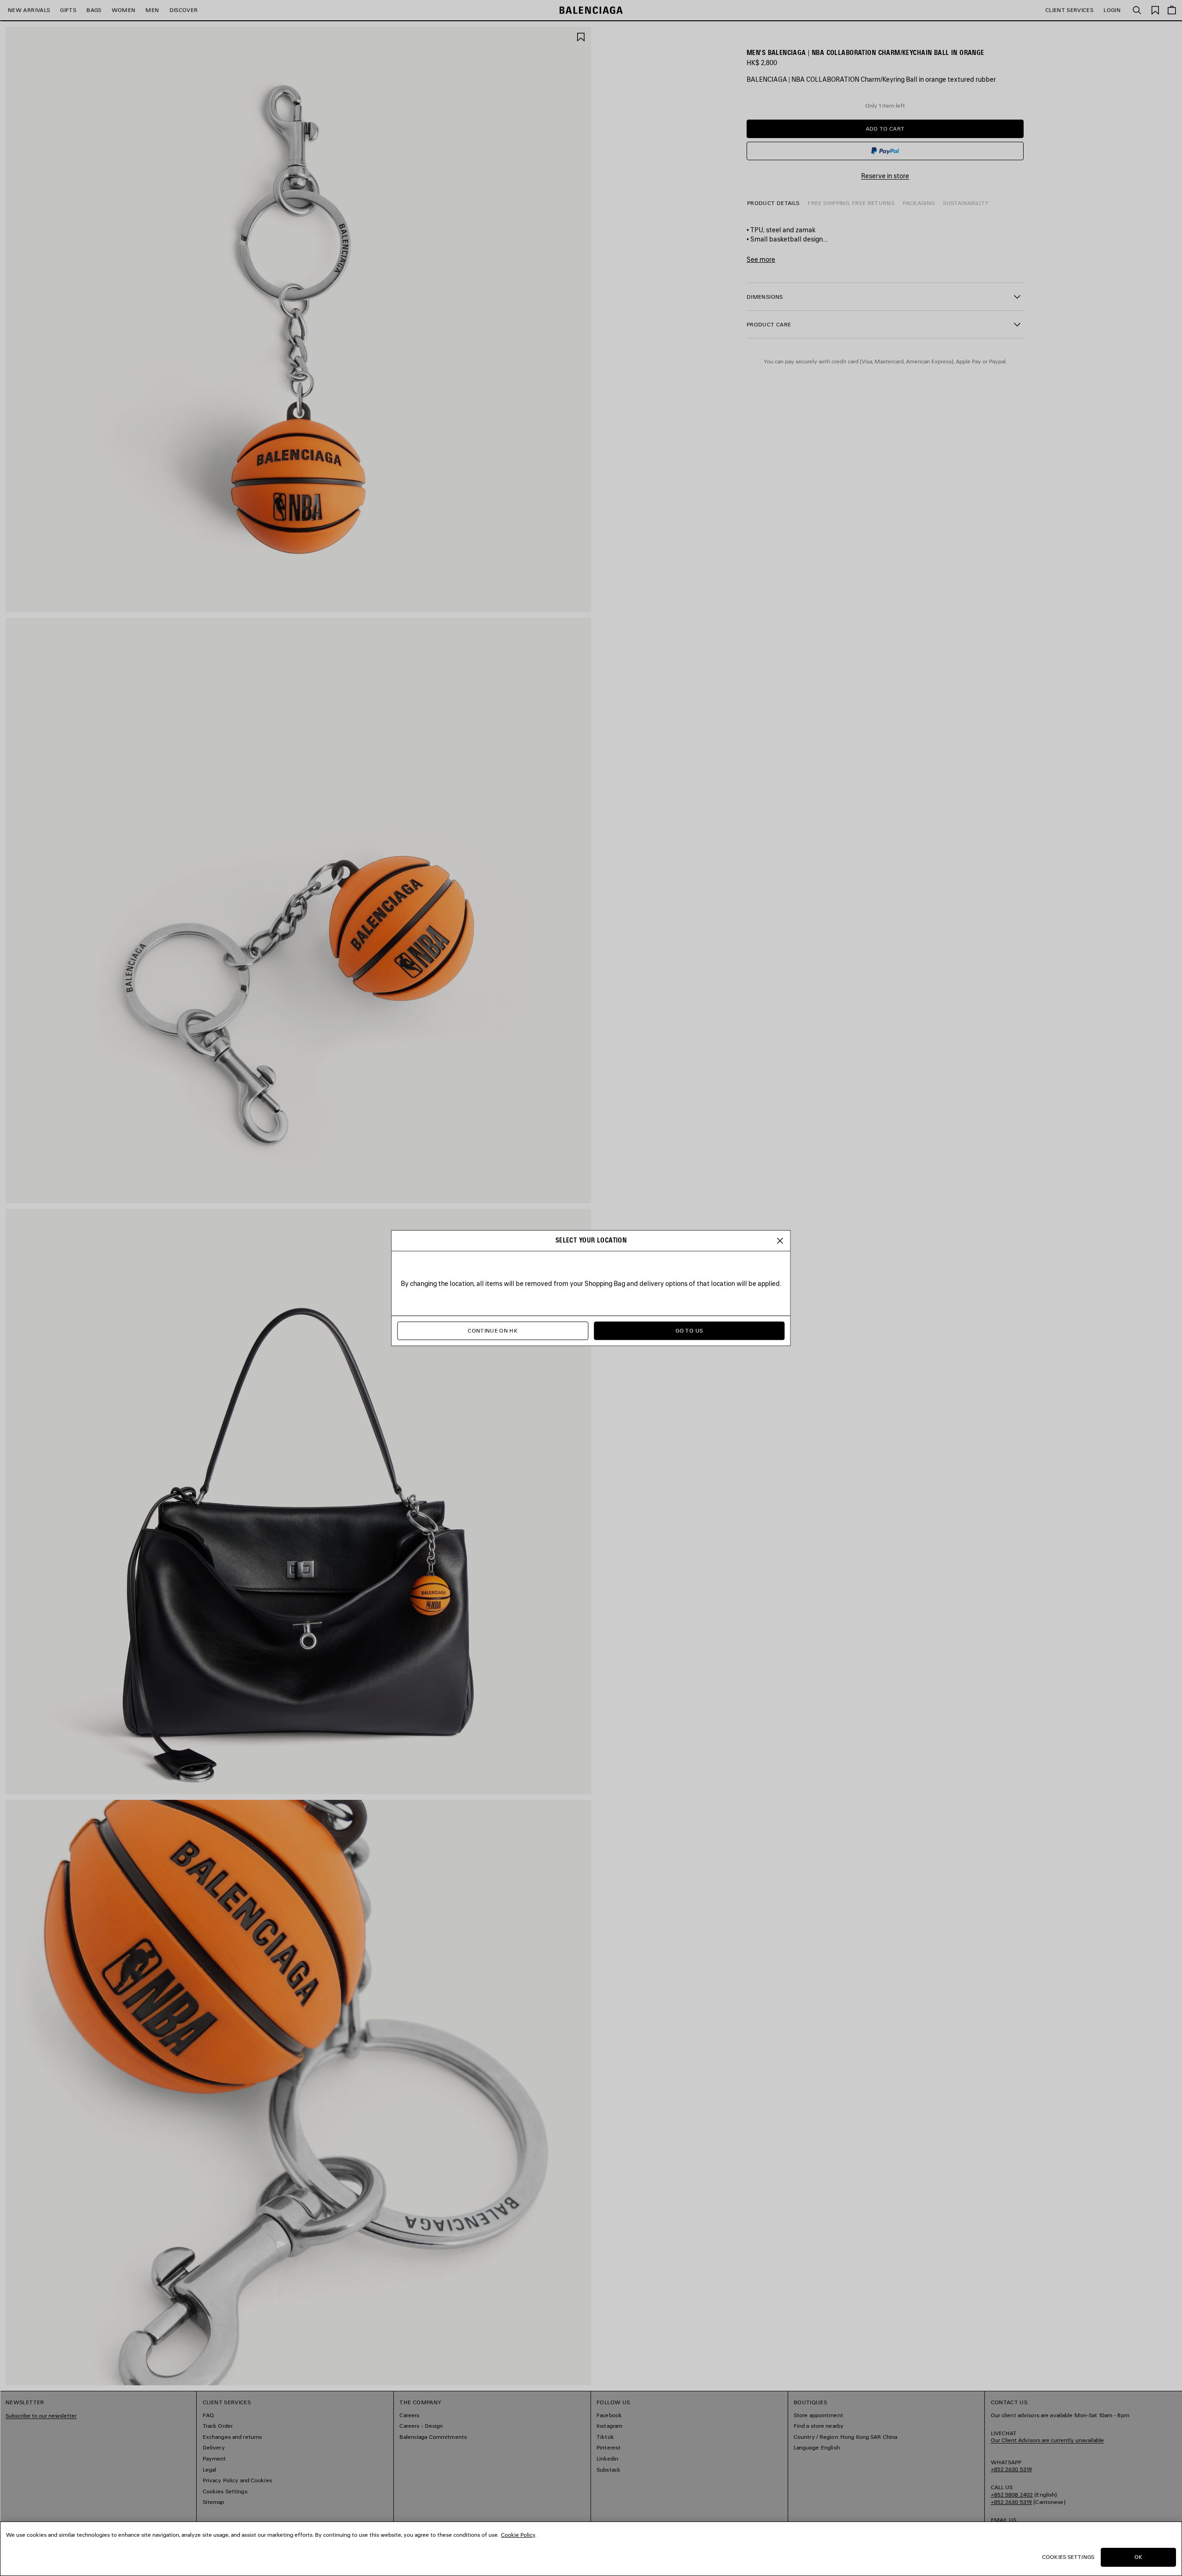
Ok (1138, 2557)
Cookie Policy (518, 2535)
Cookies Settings (1068, 2557)
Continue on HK (493, 1331)
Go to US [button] (689, 1331)
